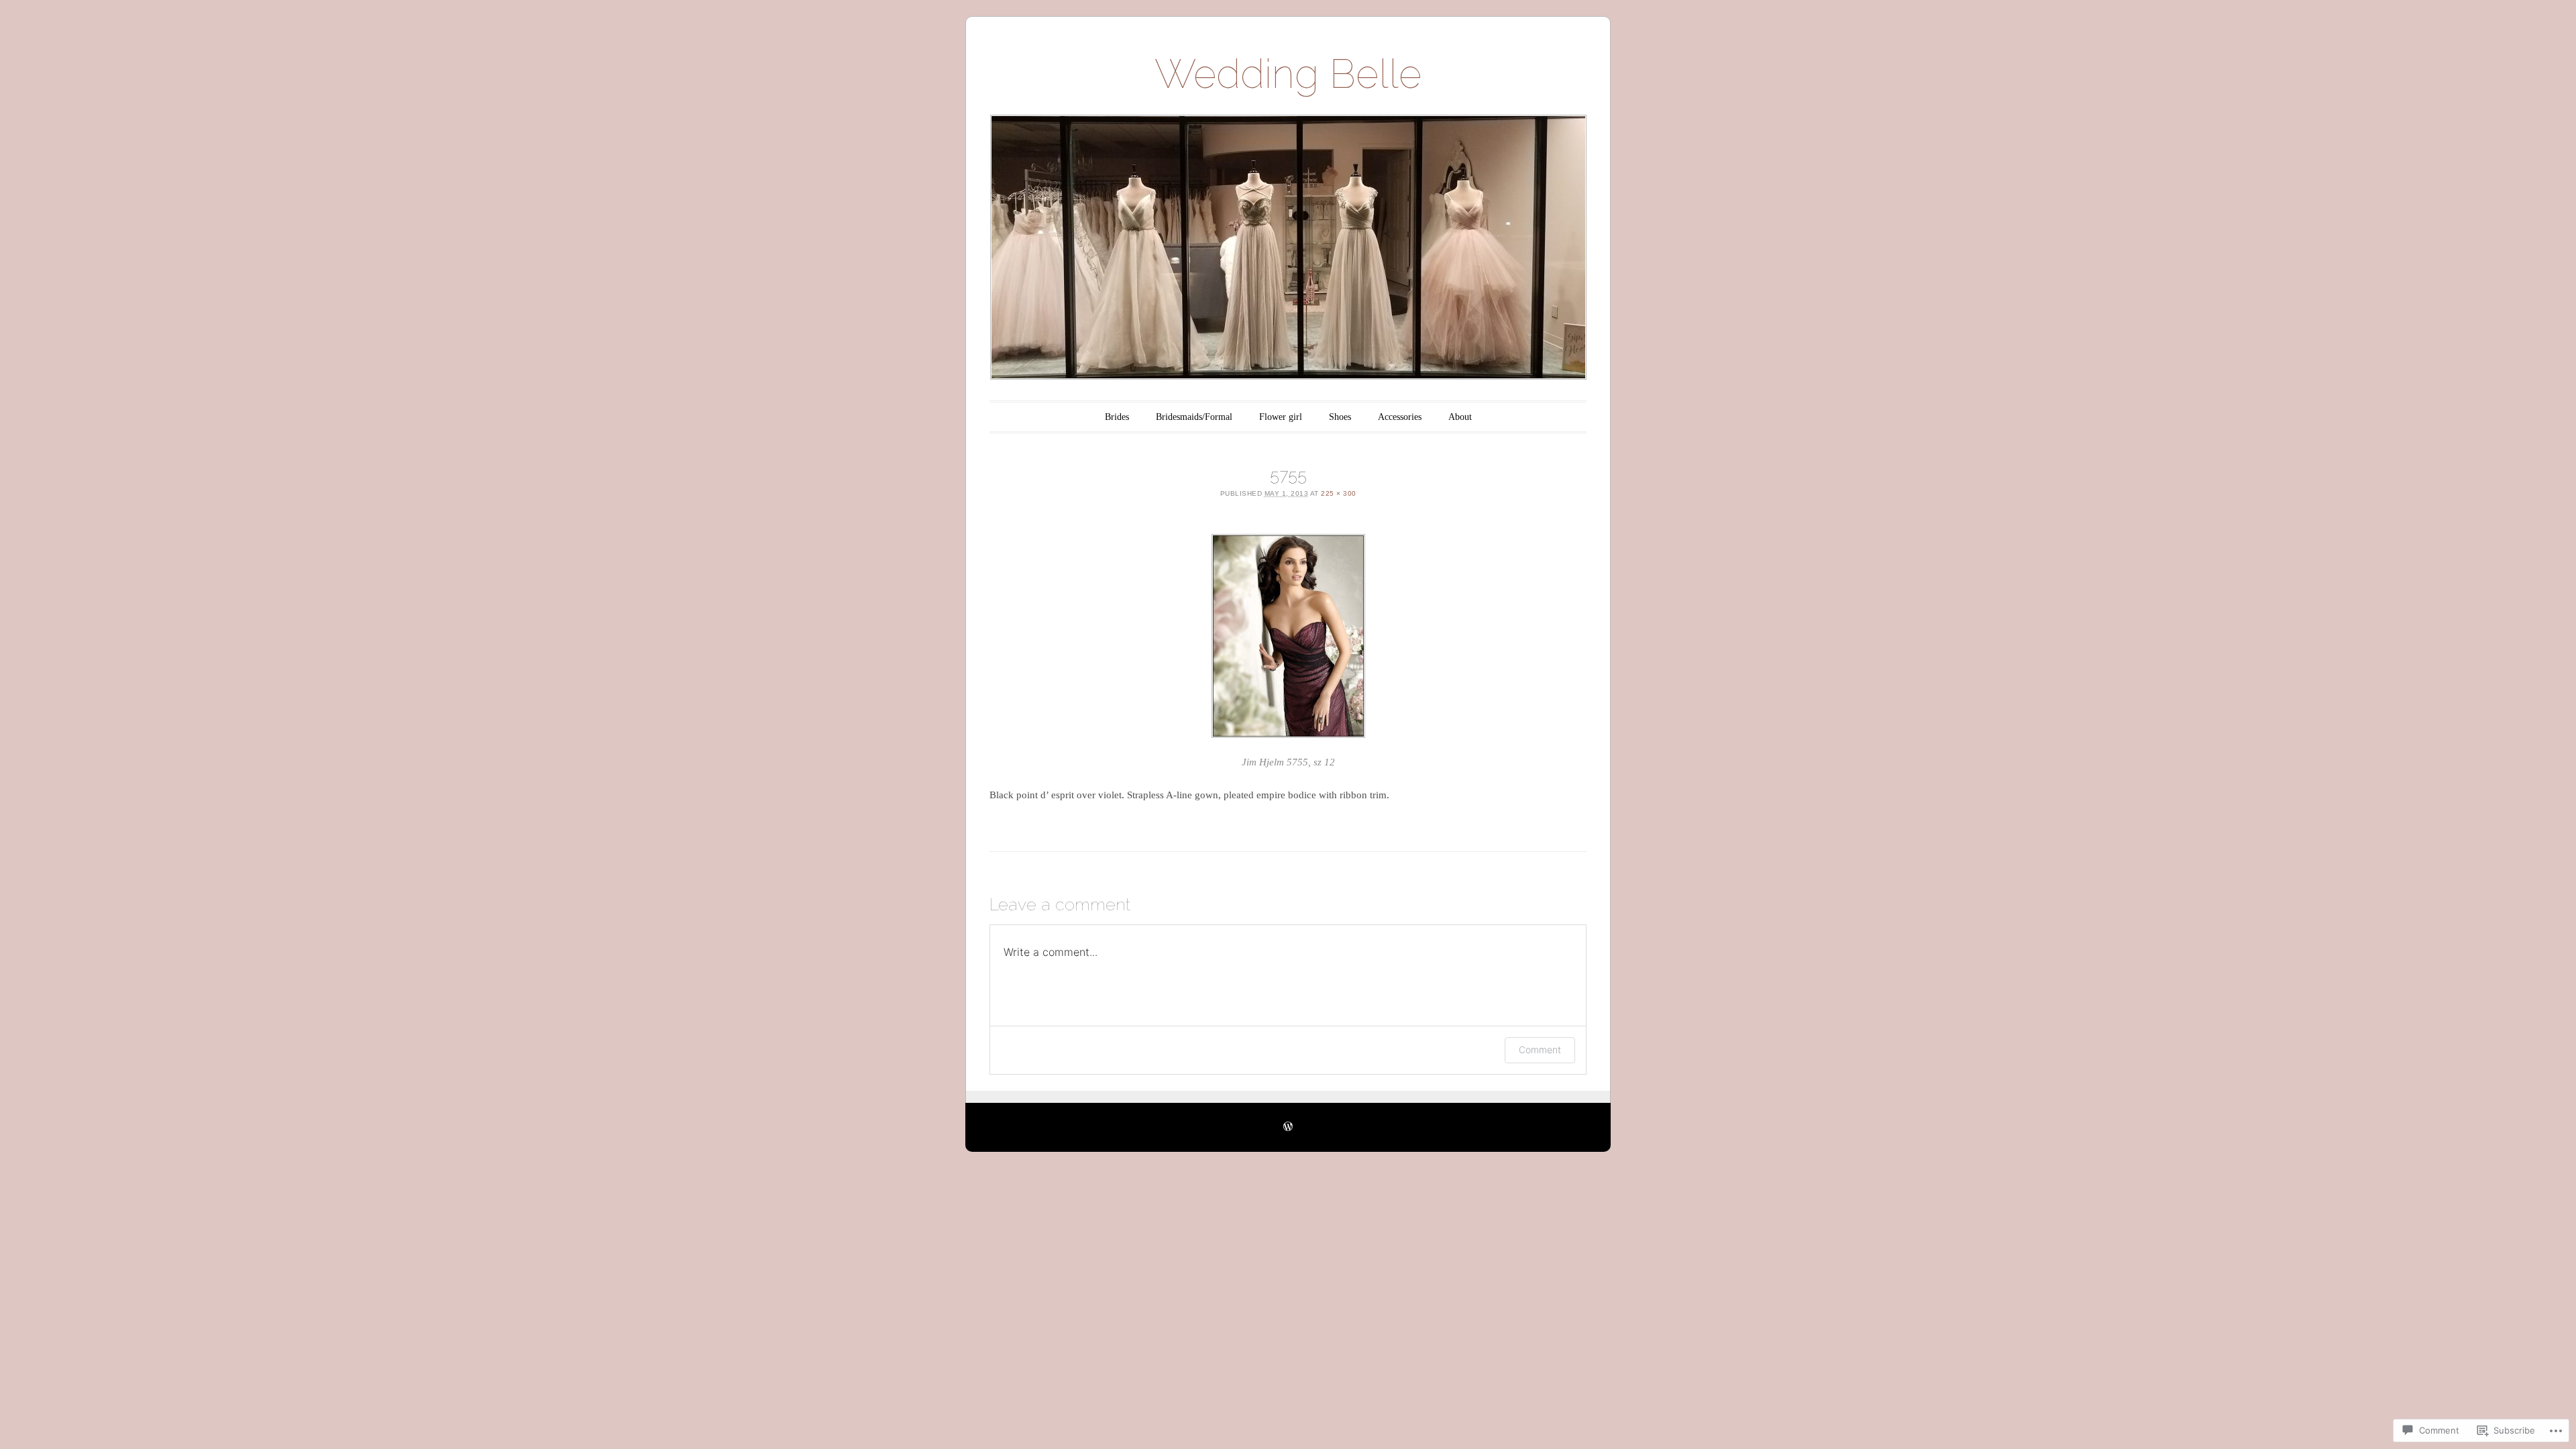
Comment (1540, 1050)
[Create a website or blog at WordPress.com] (1288, 1127)
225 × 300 (1339, 493)
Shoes (1340, 417)
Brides (1117, 417)
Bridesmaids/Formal (1194, 417)
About (1460, 417)
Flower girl (1281, 417)
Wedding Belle (1288, 74)
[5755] (1288, 636)
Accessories (1400, 417)
